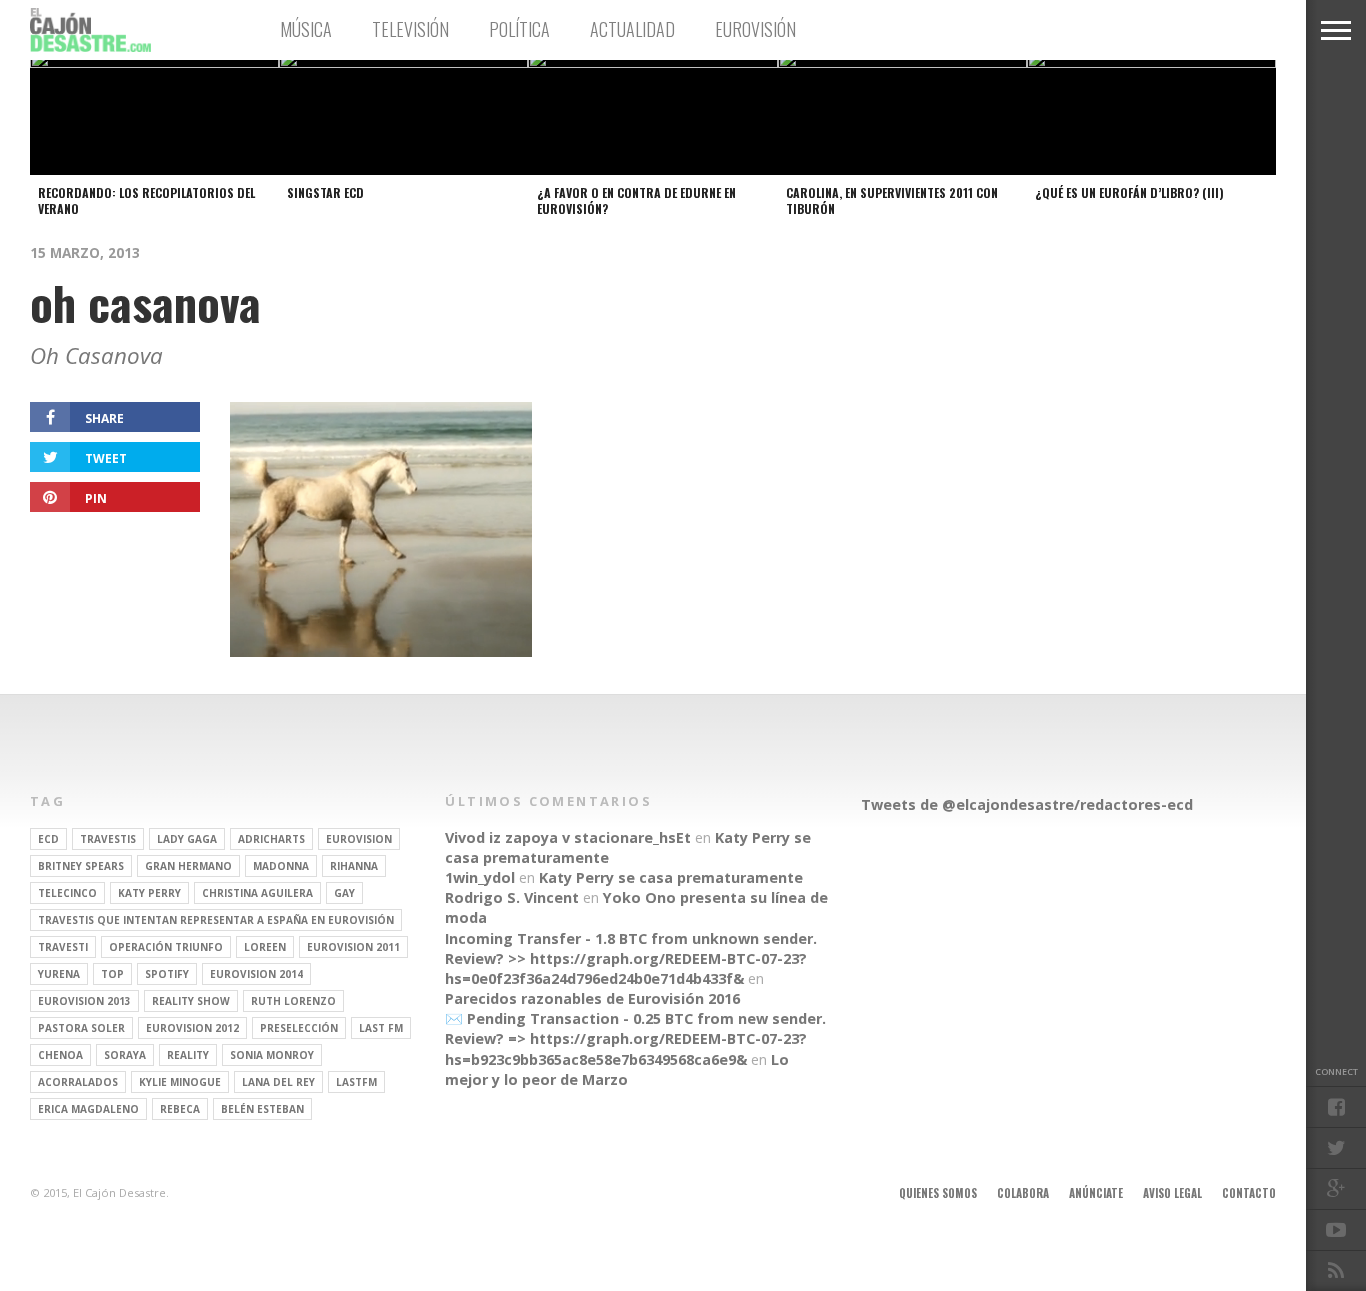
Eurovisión (755, 29)
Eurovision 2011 (353, 947)
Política (519, 29)
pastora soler (81, 1028)
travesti (63, 947)
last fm (381, 1028)
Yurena (59, 974)
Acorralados (78, 1082)
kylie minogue (180, 1082)
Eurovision (359, 839)
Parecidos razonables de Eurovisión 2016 (592, 998)
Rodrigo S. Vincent (512, 897)
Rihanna (354, 866)
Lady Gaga (187, 839)
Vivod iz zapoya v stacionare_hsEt (568, 837)
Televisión (410, 29)
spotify (167, 974)
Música (306, 29)
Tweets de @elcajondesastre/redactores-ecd (1027, 804)
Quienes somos (938, 1193)
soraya (125, 1055)
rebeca (180, 1109)
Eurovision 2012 (192, 1028)
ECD (48, 839)
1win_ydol (480, 877)
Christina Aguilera (257, 893)
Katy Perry (149, 893)
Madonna (281, 866)
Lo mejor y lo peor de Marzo (617, 1069)
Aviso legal (1172, 1193)
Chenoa (60, 1055)
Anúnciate (1096, 1193)
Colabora (1023, 1193)
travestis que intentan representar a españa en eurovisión (216, 920)
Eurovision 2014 (256, 974)
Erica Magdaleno (88, 1109)
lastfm (356, 1082)
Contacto (1249, 1193)
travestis (108, 839)
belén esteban (262, 1109)
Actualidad (632, 29)
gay (344, 893)
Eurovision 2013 (84, 1001)
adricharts (271, 839)
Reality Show (191, 1001)
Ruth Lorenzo (293, 1001)
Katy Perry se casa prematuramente (671, 877)
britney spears (81, 866)
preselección (299, 1028)
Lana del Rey (278, 1082)
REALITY (188, 1055)
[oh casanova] (381, 650)
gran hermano (188, 866)
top (112, 974)
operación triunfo (166, 947)
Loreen (265, 947)
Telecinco (67, 893)
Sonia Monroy (272, 1055)
